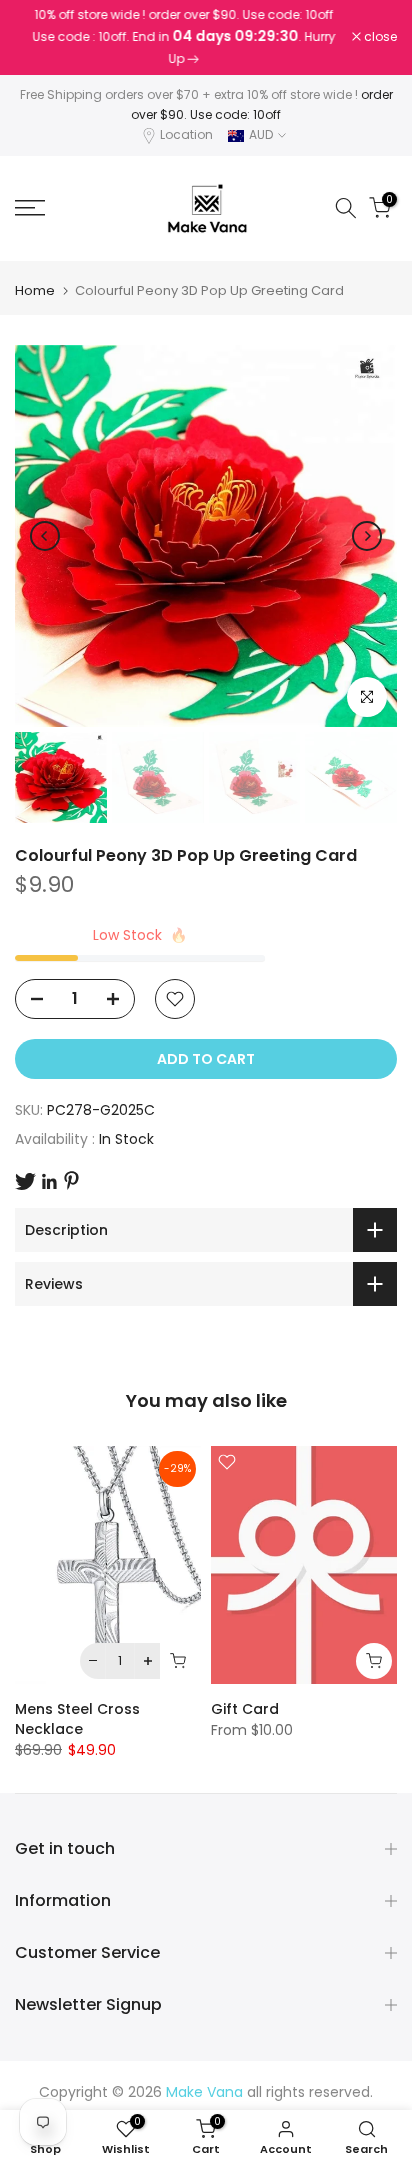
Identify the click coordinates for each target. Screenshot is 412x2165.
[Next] (367, 536)
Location (186, 134)
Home (35, 290)
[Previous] (45, 536)
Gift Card (245, 1709)
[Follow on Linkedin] (49, 1182)
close (379, 37)
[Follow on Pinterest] (71, 1180)
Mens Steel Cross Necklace (77, 1719)
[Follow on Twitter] (25, 1181)
